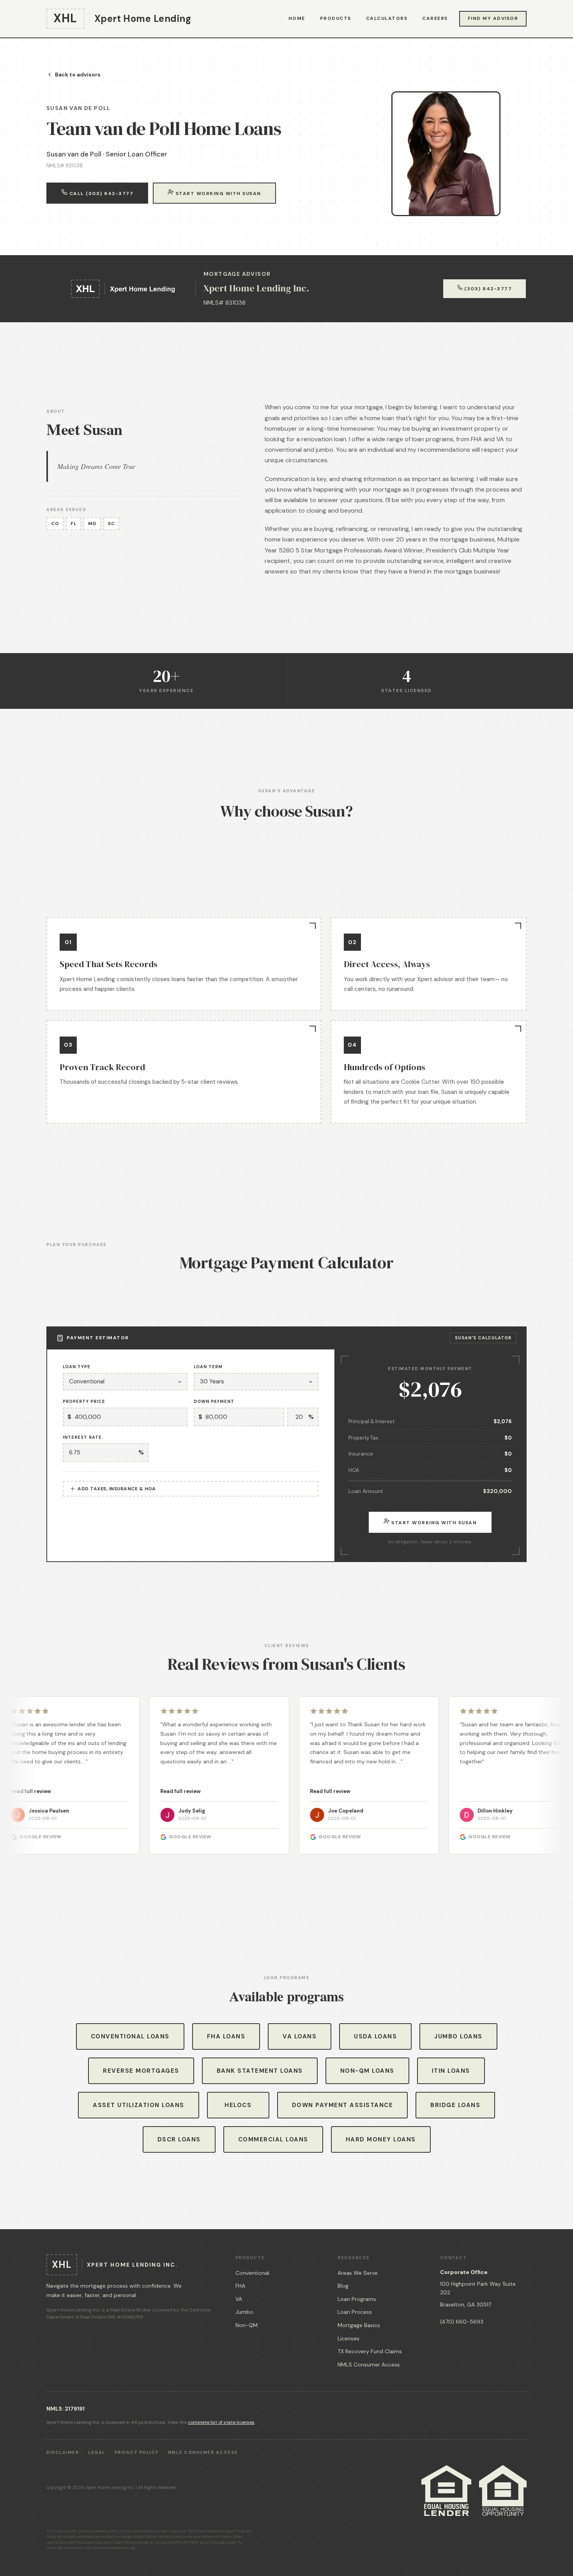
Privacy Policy (137, 2452)
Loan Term (208, 1367)
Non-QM (247, 2325)
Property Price (84, 1401)
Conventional (252, 2273)
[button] (134, 1775)
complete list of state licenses (221, 2422)
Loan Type (77, 1367)
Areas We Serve (358, 2273)
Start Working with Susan (218, 194)
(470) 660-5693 (462, 2322)
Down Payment (214, 1401)
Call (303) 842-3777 (100, 194)
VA (239, 2299)
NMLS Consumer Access (369, 2365)
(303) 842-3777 (487, 289)
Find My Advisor (493, 18)
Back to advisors (78, 75)
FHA (240, 2286)
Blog (343, 2286)
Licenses (348, 2338)
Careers (435, 18)
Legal (97, 2452)
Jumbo (244, 2312)
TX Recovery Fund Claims (370, 2351)
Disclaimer (63, 2452)
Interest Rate (82, 1437)
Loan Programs (357, 2299)
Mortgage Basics (359, 2325)
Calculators (387, 18)
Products (336, 18)
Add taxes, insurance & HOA (117, 1489)
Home (297, 18)
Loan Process (355, 2312)
